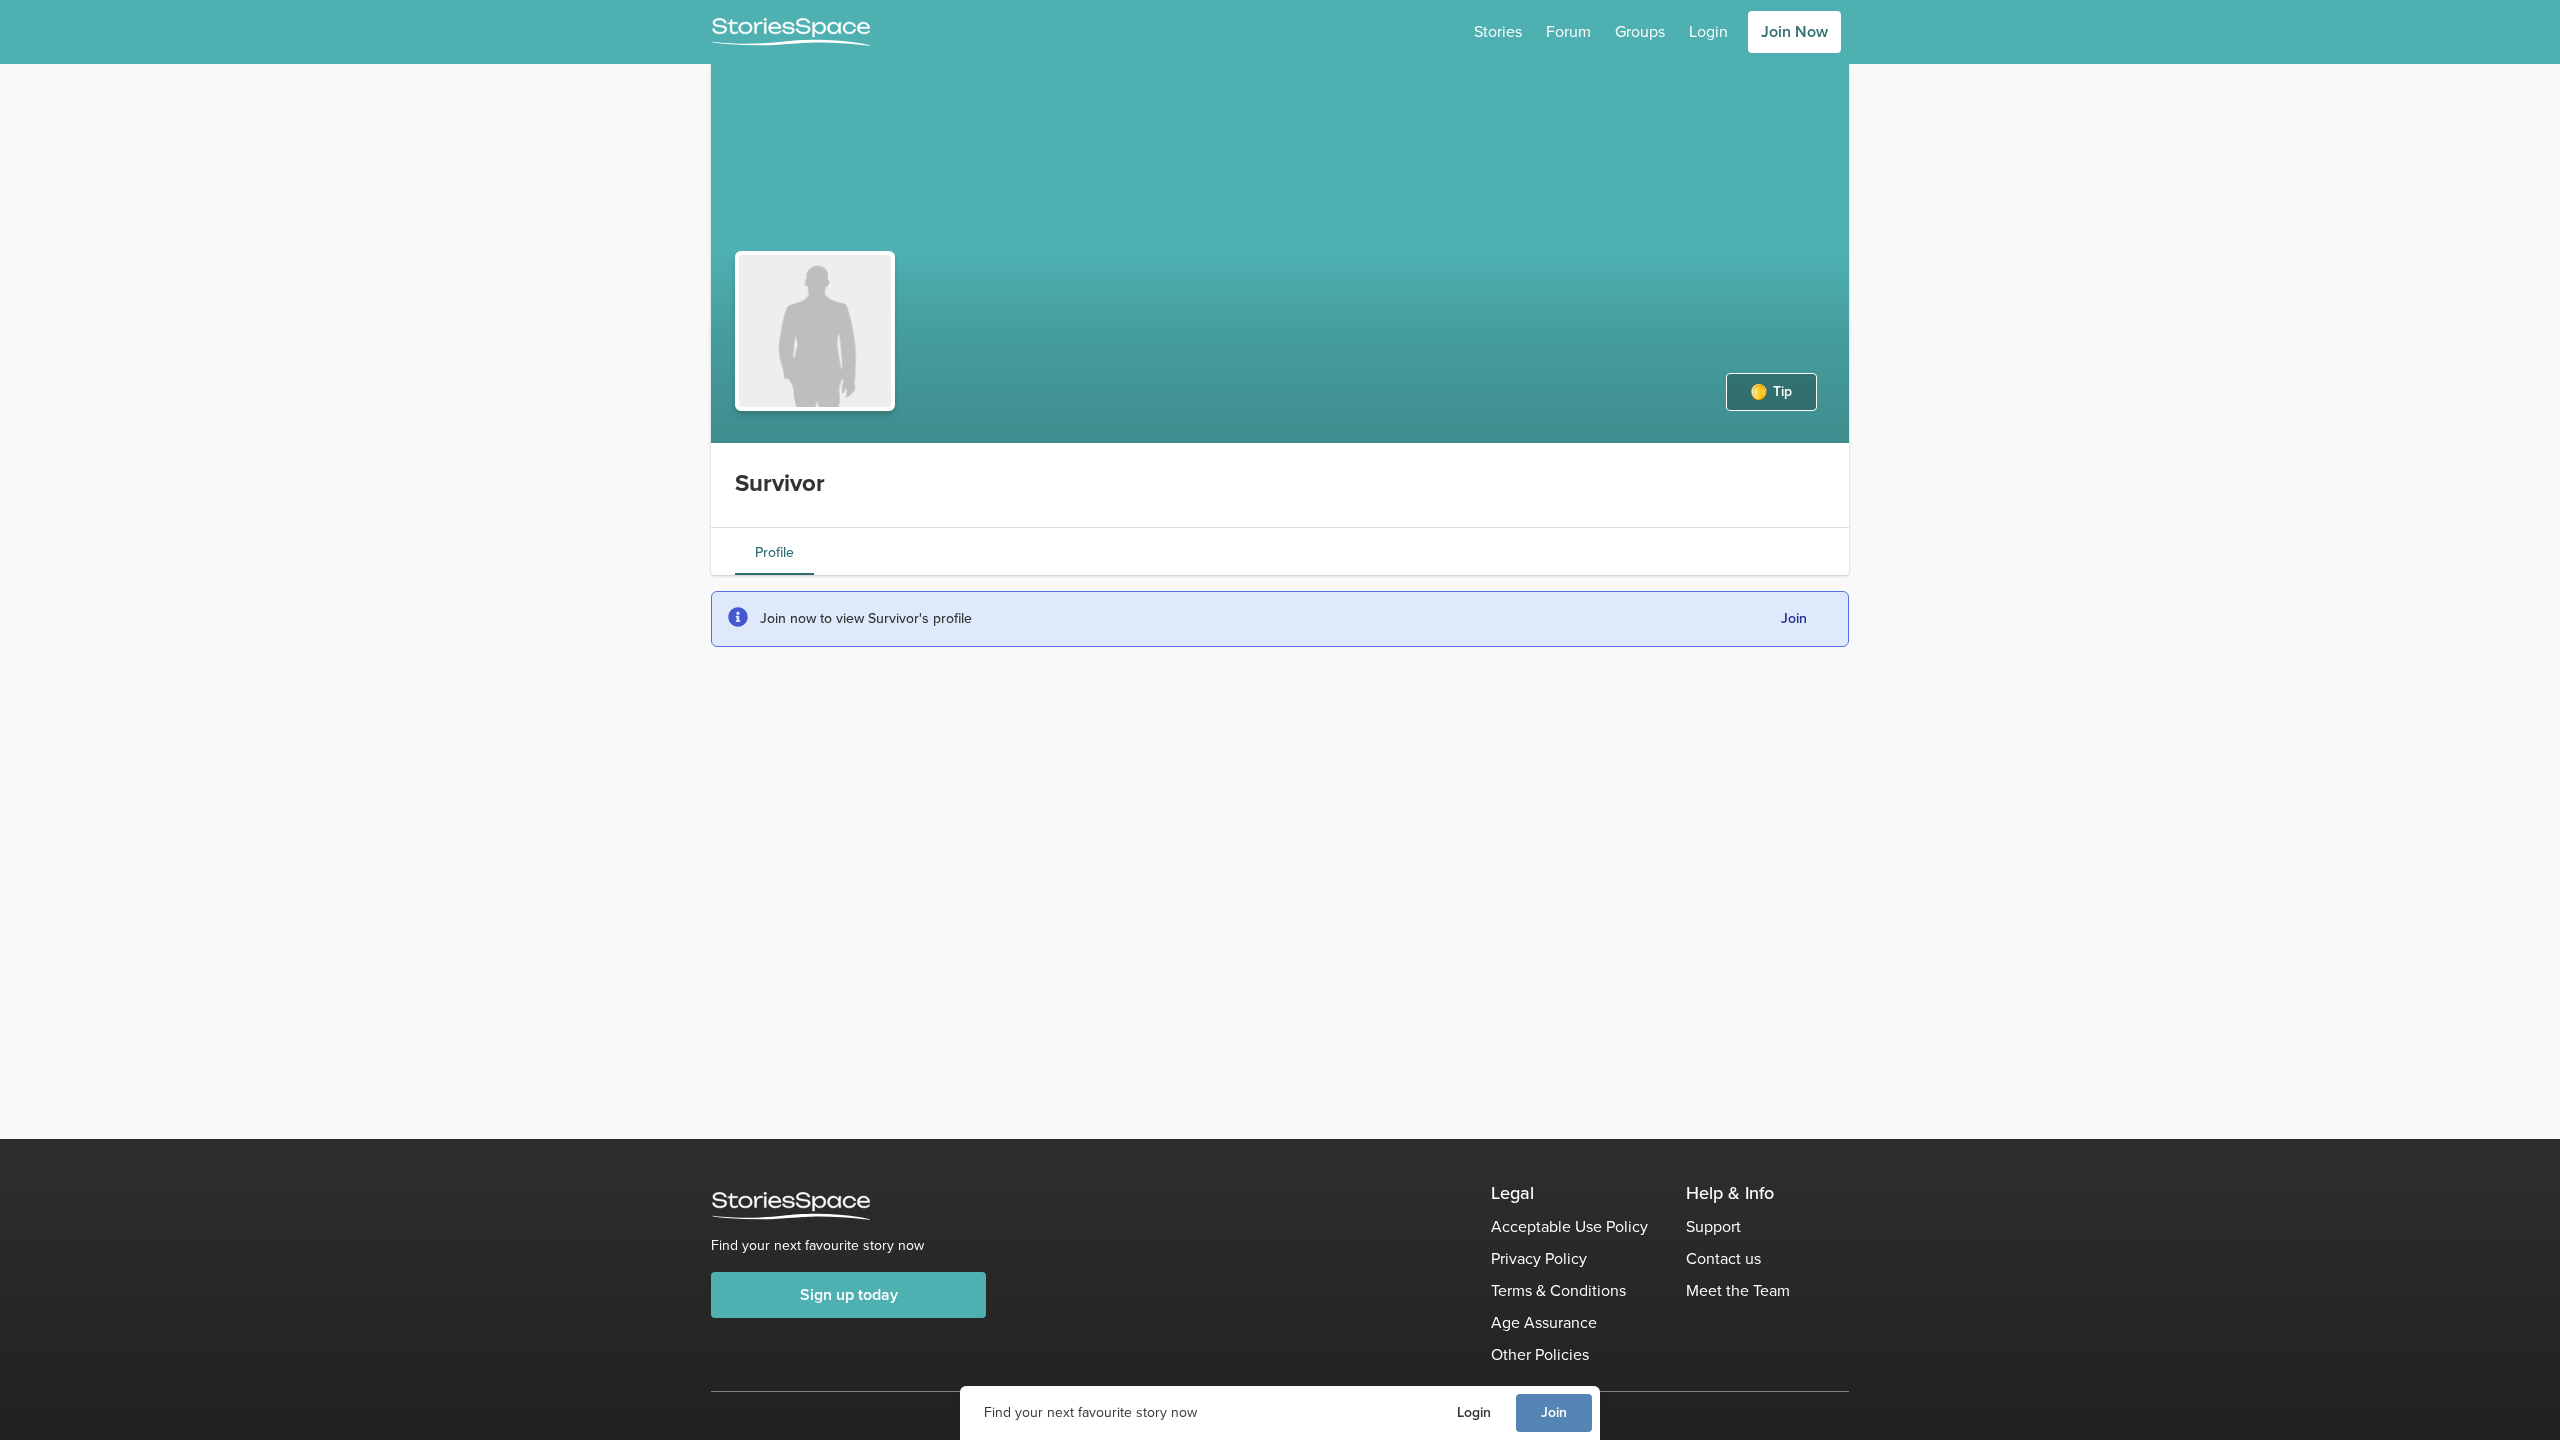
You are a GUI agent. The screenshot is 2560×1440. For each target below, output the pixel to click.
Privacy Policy (1539, 1258)
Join (1554, 1412)
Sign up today (849, 1294)
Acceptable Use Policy (1569, 1226)
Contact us (1723, 1258)
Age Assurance (1544, 1322)
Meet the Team (1738, 1290)
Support (1713, 1226)
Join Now (1794, 31)
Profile (774, 552)
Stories (1498, 31)
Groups (1640, 31)
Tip (1782, 391)
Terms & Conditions (1558, 1290)
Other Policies (1540, 1354)
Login (1474, 1412)
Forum (1568, 31)
